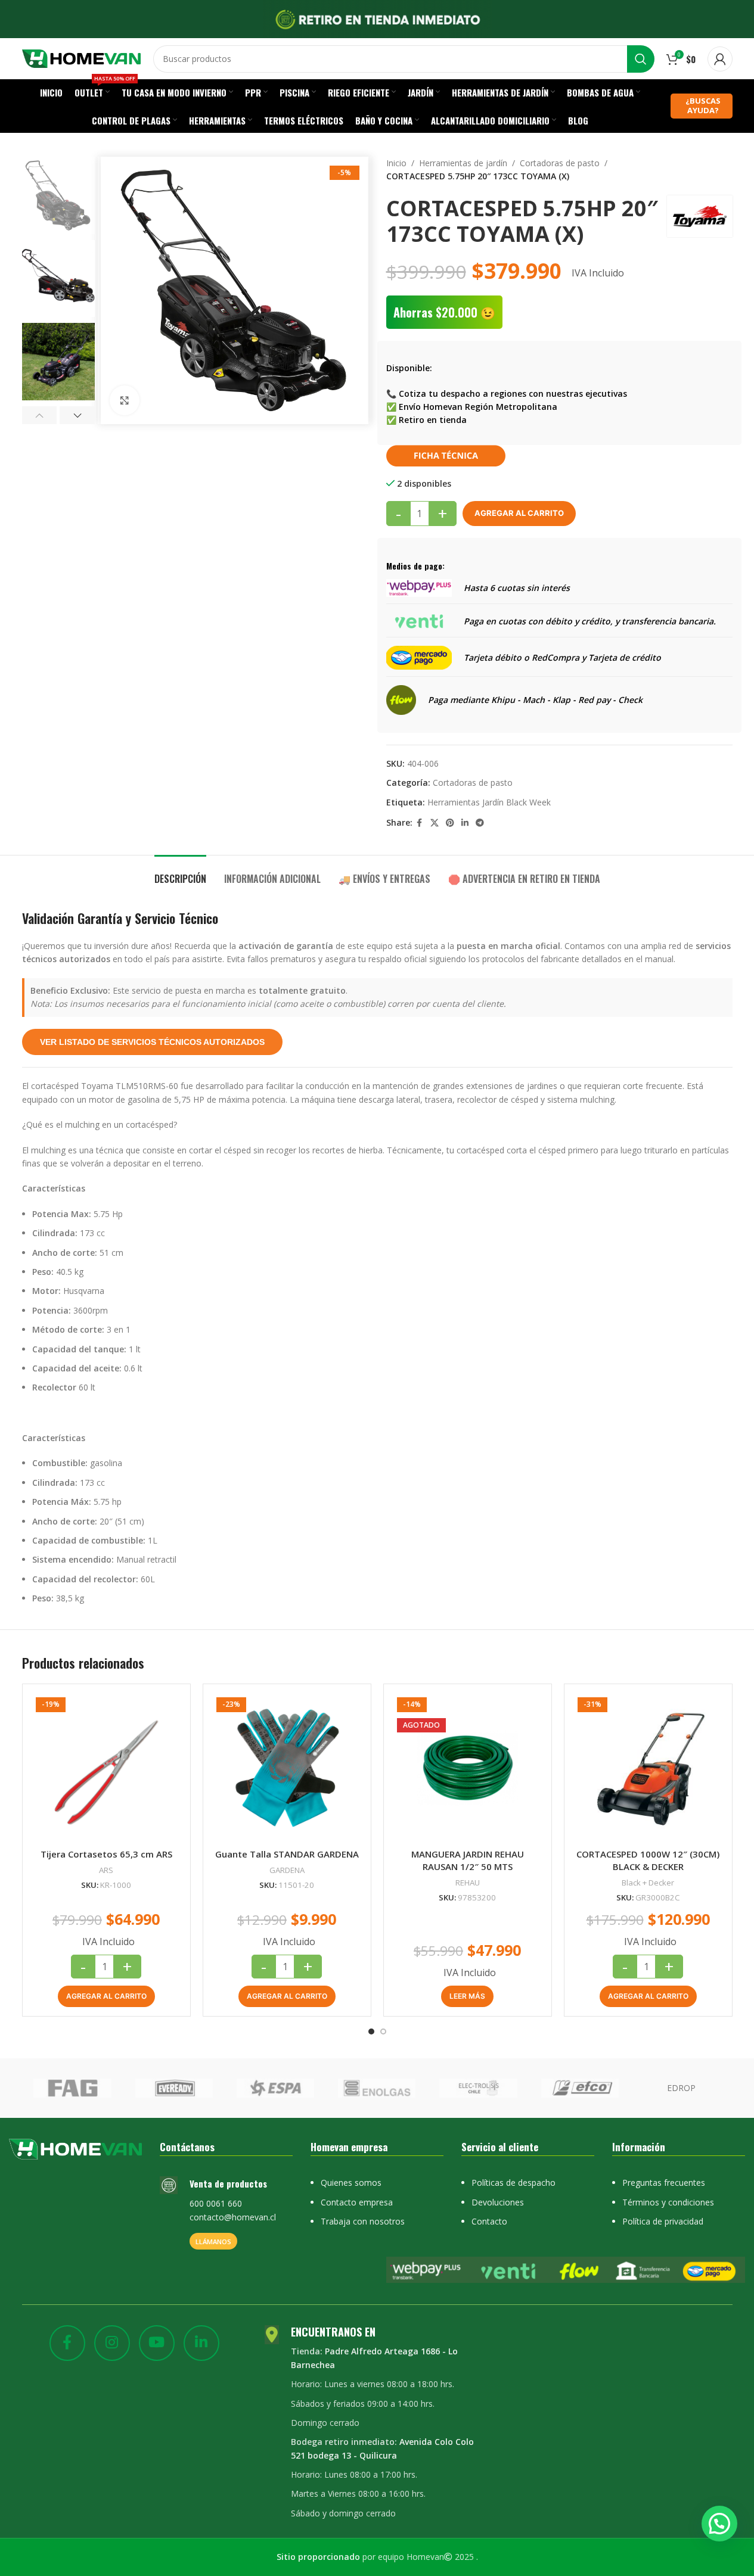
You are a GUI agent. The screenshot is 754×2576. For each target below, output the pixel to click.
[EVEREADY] (174, 2088)
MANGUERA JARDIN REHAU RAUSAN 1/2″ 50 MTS (468, 1860)
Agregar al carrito (519, 513)
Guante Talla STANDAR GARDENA (287, 1854)
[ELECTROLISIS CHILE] (478, 2088)
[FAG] (72, 2088)
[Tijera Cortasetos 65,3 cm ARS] (106, 1768)
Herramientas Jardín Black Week (489, 802)
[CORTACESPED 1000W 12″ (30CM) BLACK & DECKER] (648, 1768)
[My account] (720, 59)
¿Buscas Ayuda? (703, 105)
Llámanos (213, 2241)
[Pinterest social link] (450, 823)
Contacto (489, 2221)
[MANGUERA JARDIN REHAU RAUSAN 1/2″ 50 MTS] (468, 1768)
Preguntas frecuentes (664, 2183)
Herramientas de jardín (463, 163)
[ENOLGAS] (377, 2088)
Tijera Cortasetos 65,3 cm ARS (106, 1854)
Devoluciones (498, 2202)
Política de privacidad (663, 2221)
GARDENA (287, 1870)
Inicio (396, 163)
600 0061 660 (216, 2203)
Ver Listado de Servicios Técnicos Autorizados (152, 1042)
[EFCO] (580, 2088)
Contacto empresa (357, 2202)
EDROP (681, 2088)
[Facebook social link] (420, 823)
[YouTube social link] (157, 2343)
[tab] (180, 873)
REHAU (468, 1883)
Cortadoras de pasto (560, 163)
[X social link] (435, 823)
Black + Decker (648, 1883)
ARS (106, 1870)
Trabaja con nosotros (363, 2221)
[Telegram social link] (480, 823)
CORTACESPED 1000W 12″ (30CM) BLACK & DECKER (648, 1860)
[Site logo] (82, 57)
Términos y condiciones (668, 2202)
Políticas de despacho (513, 2183)
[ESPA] (275, 2088)
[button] (40, 415)
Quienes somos (351, 2183)
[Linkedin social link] (465, 823)
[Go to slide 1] (371, 2031)
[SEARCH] (641, 59)
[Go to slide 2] (383, 2031)
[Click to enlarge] (125, 400)
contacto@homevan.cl (233, 2217)
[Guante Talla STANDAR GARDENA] (287, 1768)
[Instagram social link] (112, 2343)
